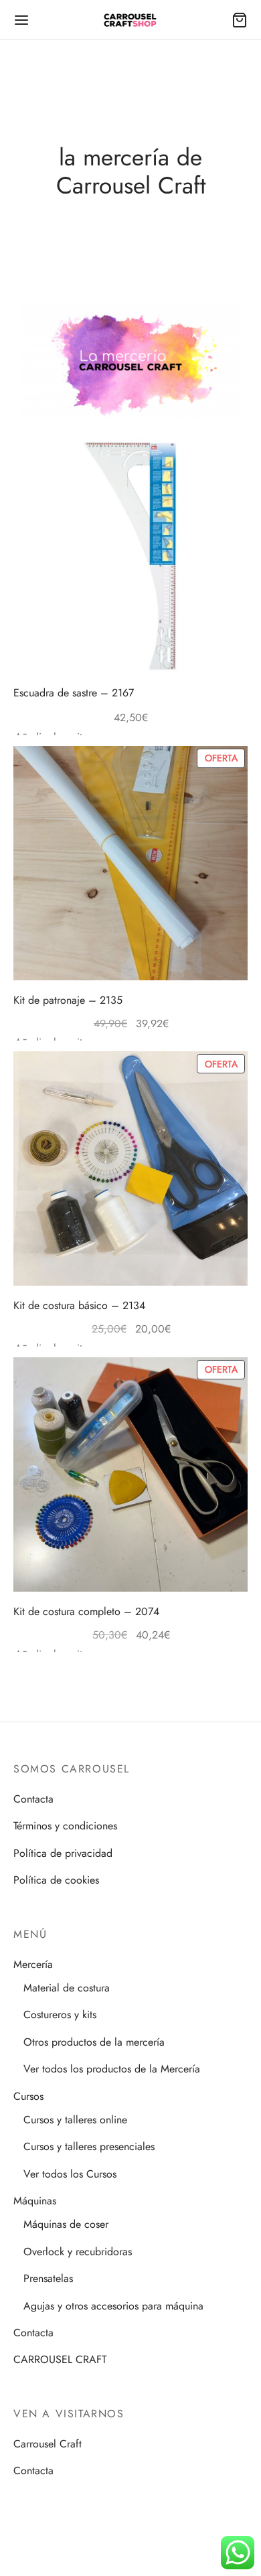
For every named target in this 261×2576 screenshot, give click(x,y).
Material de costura (67, 1988)
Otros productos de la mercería (94, 2042)
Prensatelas (48, 2278)
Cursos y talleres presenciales (89, 2146)
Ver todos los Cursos (70, 2174)
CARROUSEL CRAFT (60, 2359)
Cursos (28, 2096)
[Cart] (240, 20)
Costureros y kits (60, 2015)
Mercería (33, 1964)
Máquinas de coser (66, 2224)
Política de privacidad (63, 1853)
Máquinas (35, 2201)
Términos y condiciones (65, 1826)
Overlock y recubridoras (78, 2252)
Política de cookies (56, 1880)
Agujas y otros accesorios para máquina (113, 2306)
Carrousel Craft (48, 2444)
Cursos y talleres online (75, 2120)
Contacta (33, 1799)
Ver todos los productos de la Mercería (112, 2069)
